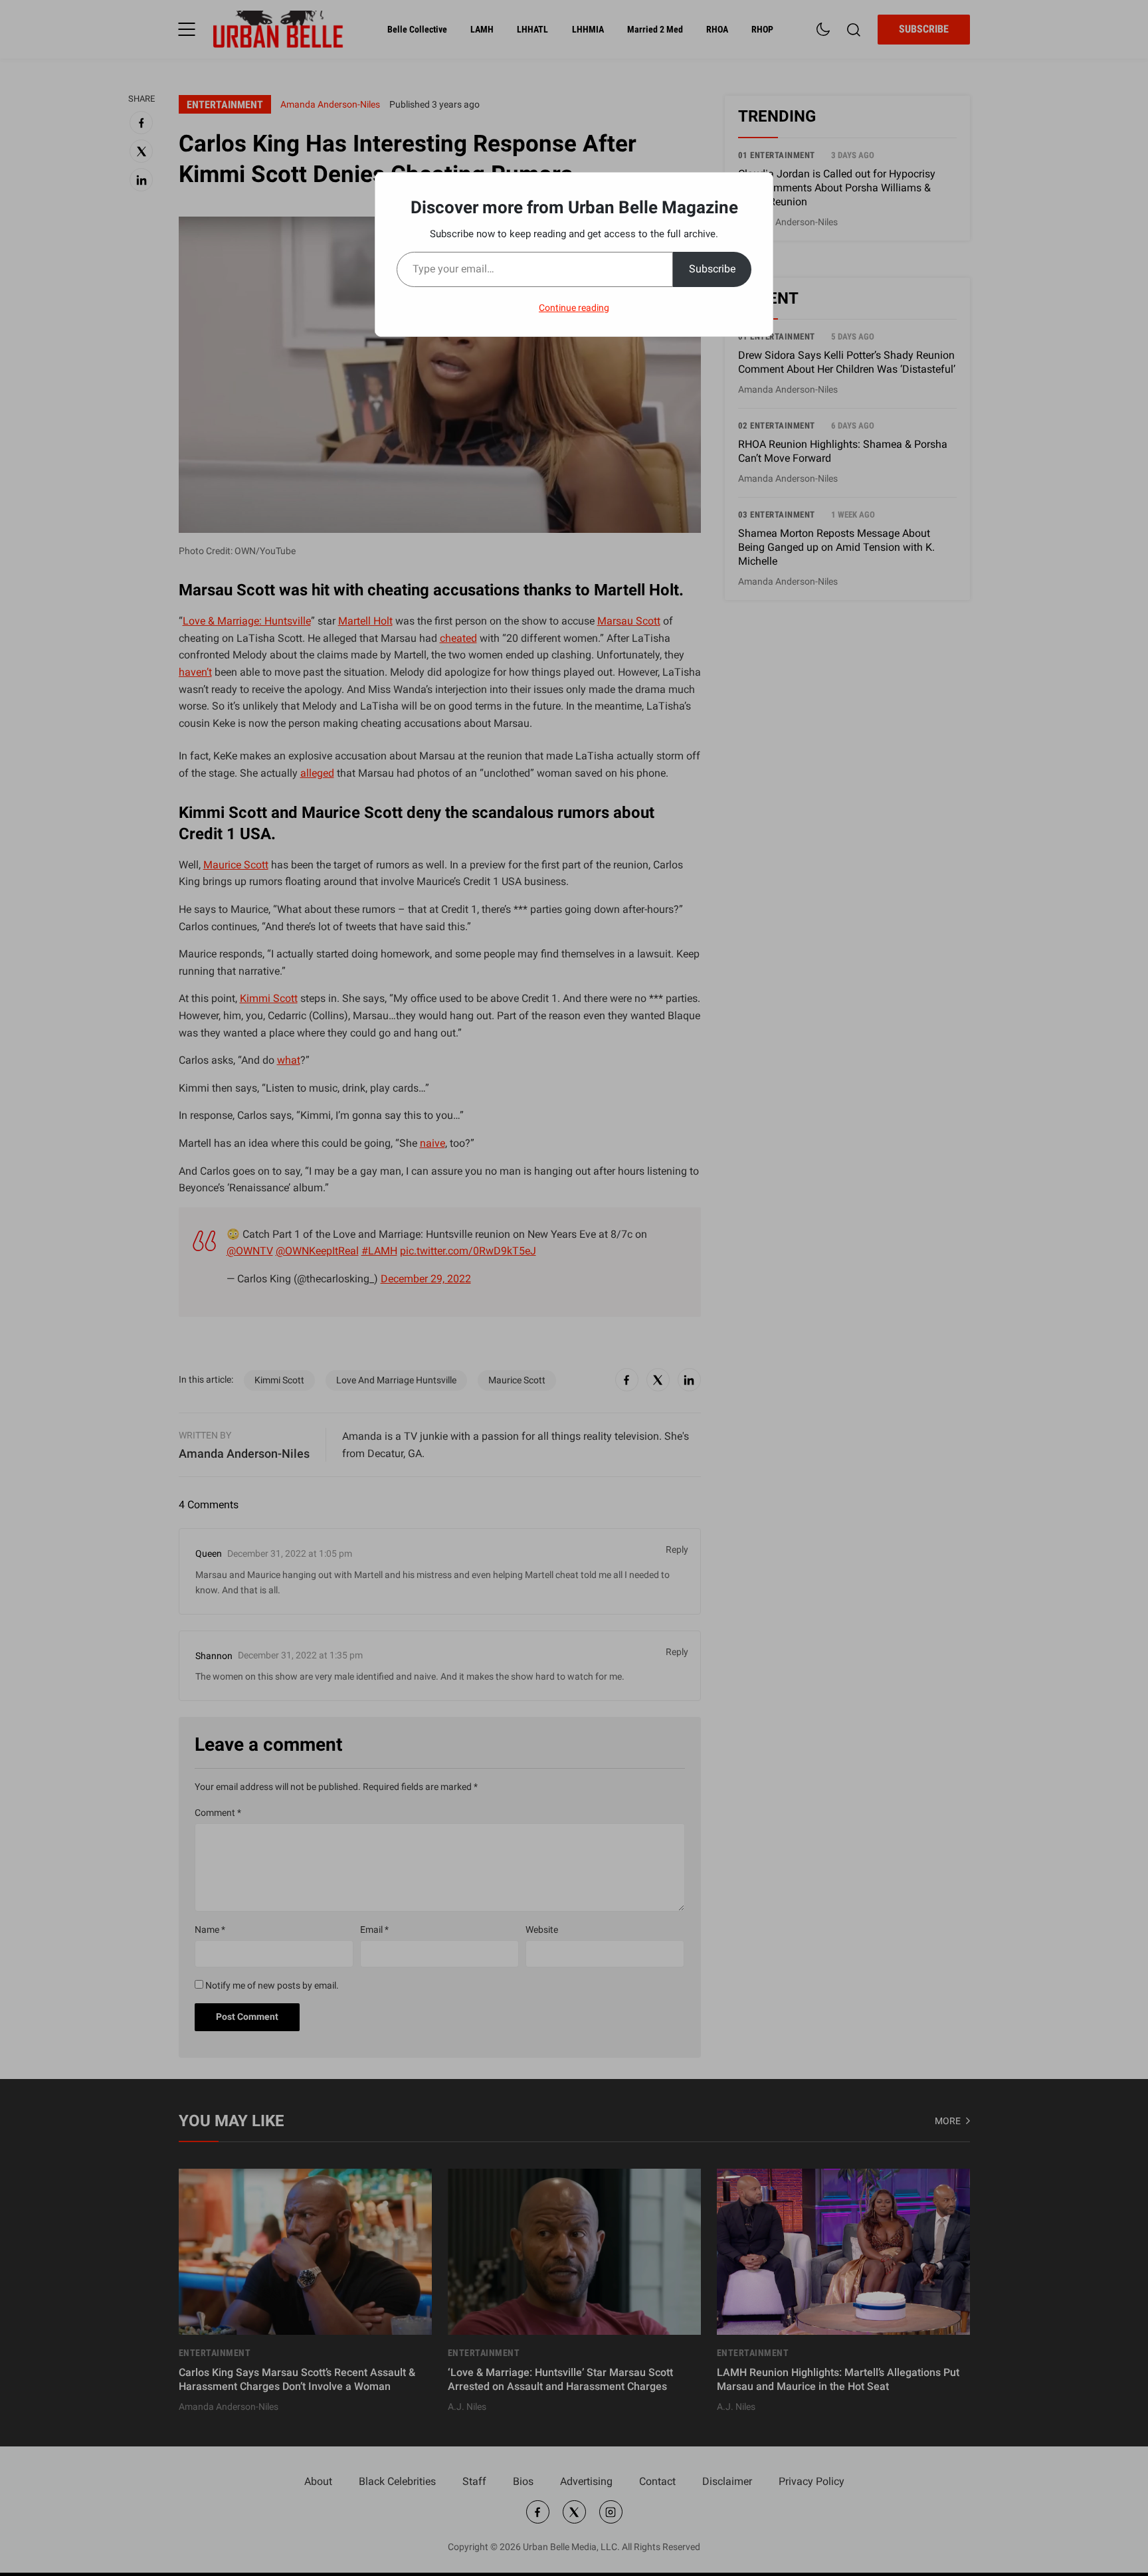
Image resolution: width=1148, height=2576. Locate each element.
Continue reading (574, 308)
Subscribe (712, 269)
